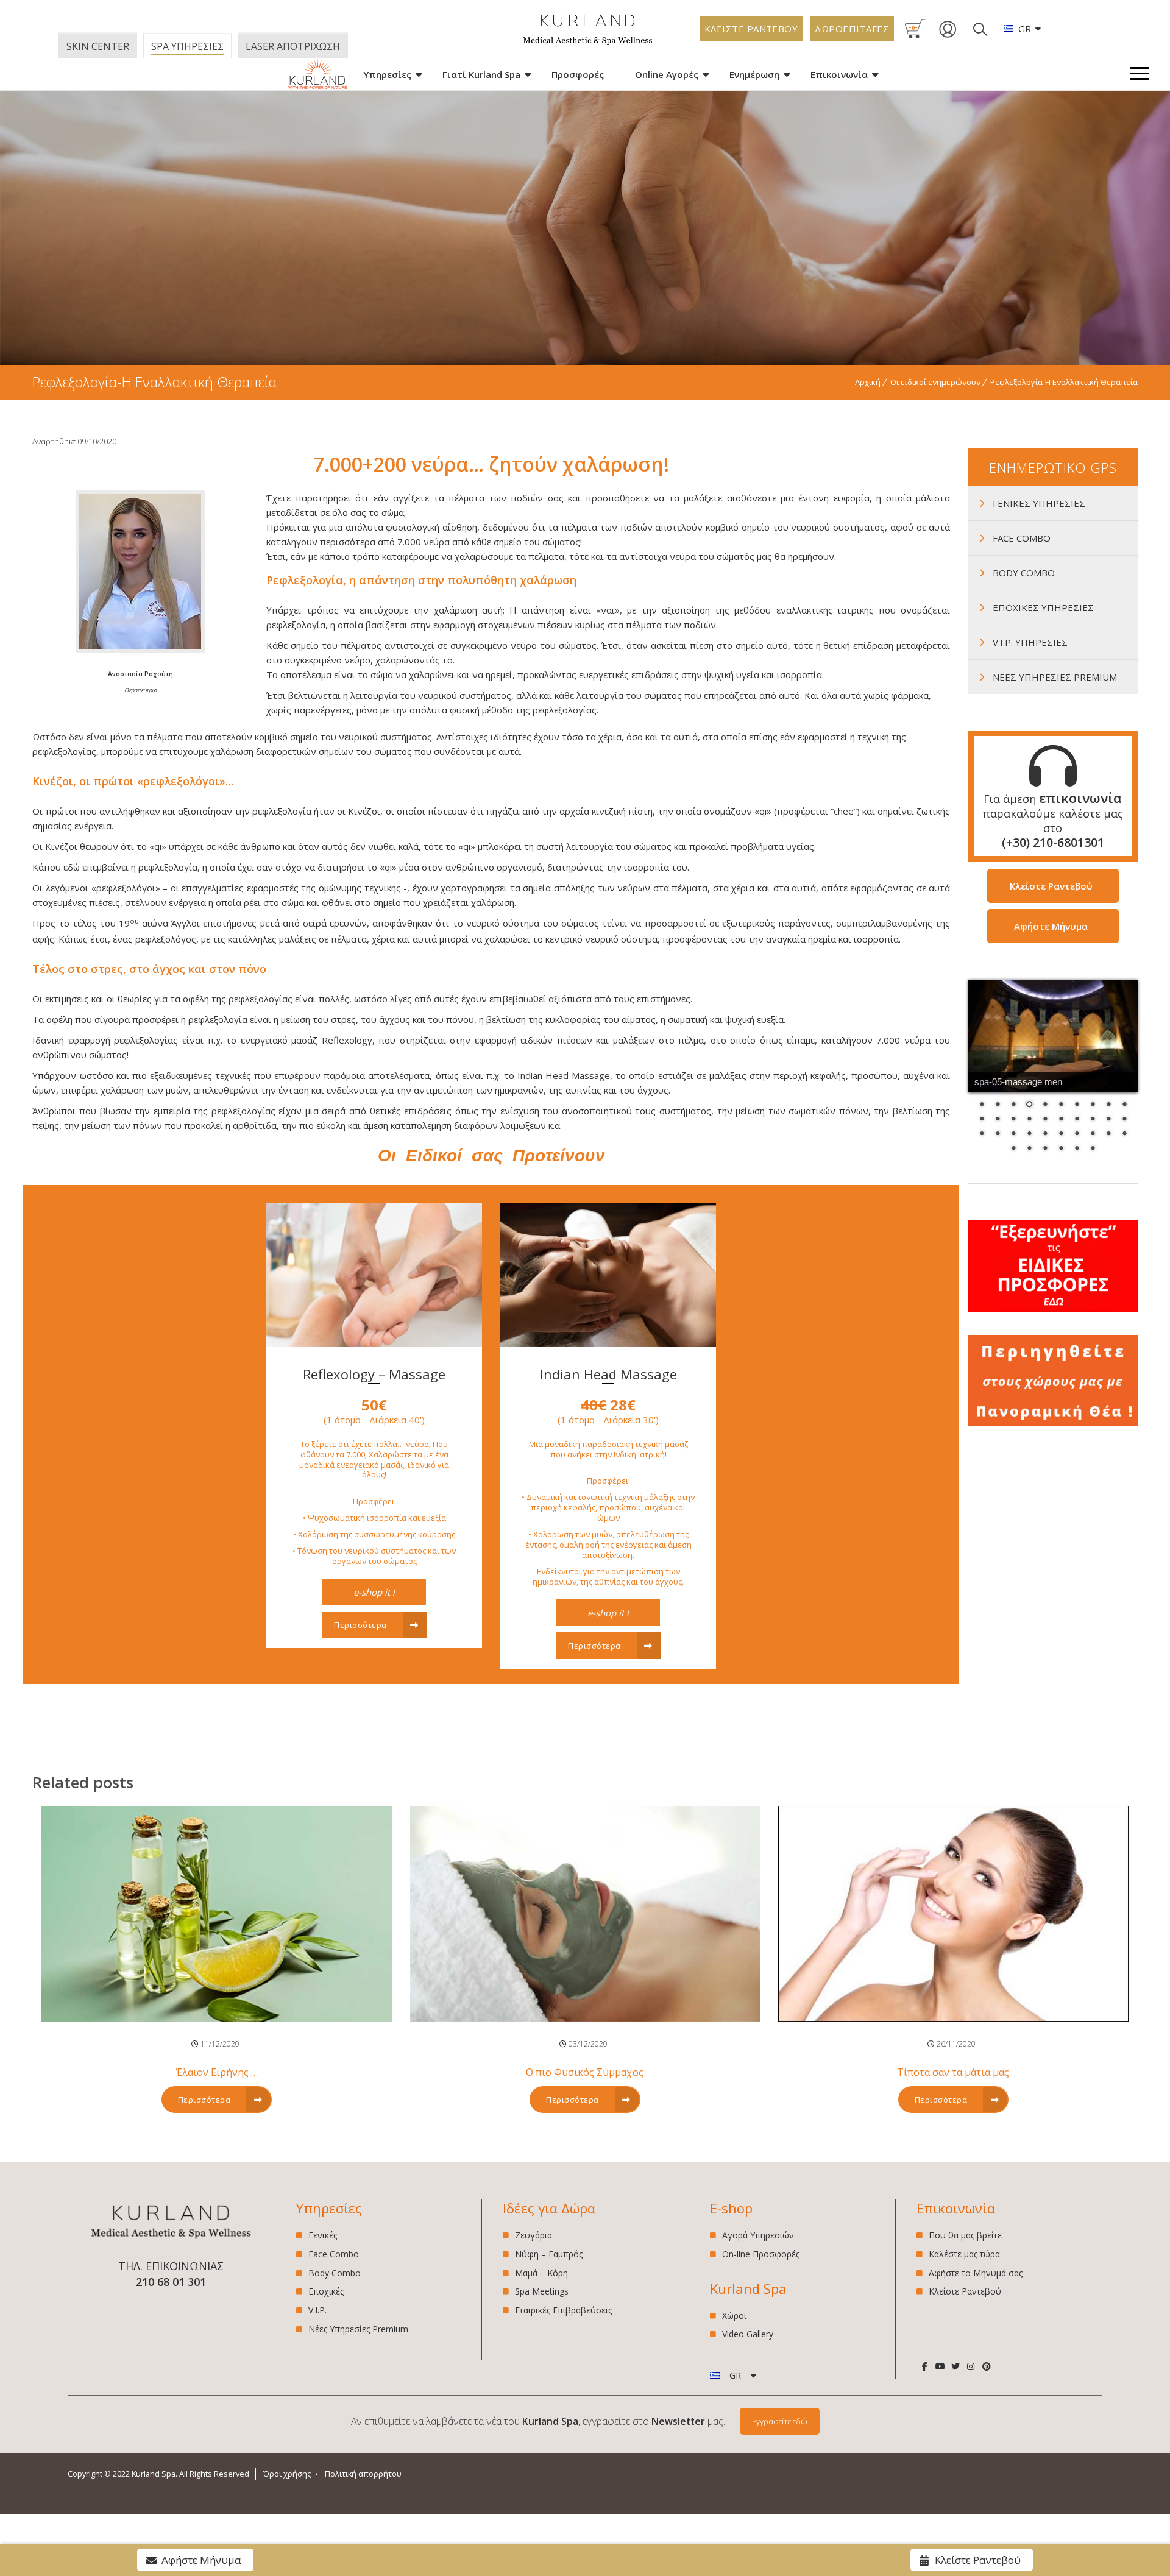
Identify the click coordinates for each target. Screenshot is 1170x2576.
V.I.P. (317, 2310)
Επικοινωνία (839, 74)
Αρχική (868, 382)
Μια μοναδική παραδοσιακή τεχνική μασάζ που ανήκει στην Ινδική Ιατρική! (608, 1513)
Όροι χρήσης (287, 2474)
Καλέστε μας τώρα (964, 2254)
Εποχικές (326, 2291)
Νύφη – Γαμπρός (549, 2254)
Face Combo (334, 2254)
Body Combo (335, 2273)
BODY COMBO (1024, 573)
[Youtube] (940, 2366)
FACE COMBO (1022, 538)
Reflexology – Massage (374, 1374)
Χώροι (734, 2316)
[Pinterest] (986, 2366)
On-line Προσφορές (761, 2254)
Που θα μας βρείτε (965, 2236)
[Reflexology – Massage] (374, 1343)
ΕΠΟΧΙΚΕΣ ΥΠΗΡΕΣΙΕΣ (1043, 607)
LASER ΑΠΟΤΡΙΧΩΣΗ (293, 46)
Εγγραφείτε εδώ (780, 2421)
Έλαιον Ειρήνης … (217, 2072)
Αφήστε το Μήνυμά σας (976, 2273)
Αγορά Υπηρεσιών (758, 2236)
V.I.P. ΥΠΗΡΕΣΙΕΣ (1030, 642)
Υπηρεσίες (387, 74)
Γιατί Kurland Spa (481, 74)
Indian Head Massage (608, 1374)
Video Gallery (748, 2334)
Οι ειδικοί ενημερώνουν (935, 382)
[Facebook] (924, 2366)
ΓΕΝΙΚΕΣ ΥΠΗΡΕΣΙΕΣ (1039, 503)
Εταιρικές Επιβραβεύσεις (563, 2310)
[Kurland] (588, 42)
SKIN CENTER (98, 46)
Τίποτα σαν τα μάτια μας (953, 2072)
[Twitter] (955, 2366)
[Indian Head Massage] (608, 1343)
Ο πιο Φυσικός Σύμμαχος (585, 2072)
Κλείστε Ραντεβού (965, 2291)
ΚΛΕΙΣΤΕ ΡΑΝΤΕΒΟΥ (751, 29)
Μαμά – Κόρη (541, 2273)
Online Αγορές (667, 74)
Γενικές (323, 2236)
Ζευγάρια (534, 2236)
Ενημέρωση (754, 74)
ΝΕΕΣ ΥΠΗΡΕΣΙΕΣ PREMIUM (1055, 677)
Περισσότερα (361, 1625)
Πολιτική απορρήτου (363, 2474)
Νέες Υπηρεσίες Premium (358, 2329)
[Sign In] (948, 35)
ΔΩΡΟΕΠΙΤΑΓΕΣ (852, 29)
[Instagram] (971, 2366)
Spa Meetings (542, 2291)
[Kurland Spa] (317, 74)
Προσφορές (578, 74)
